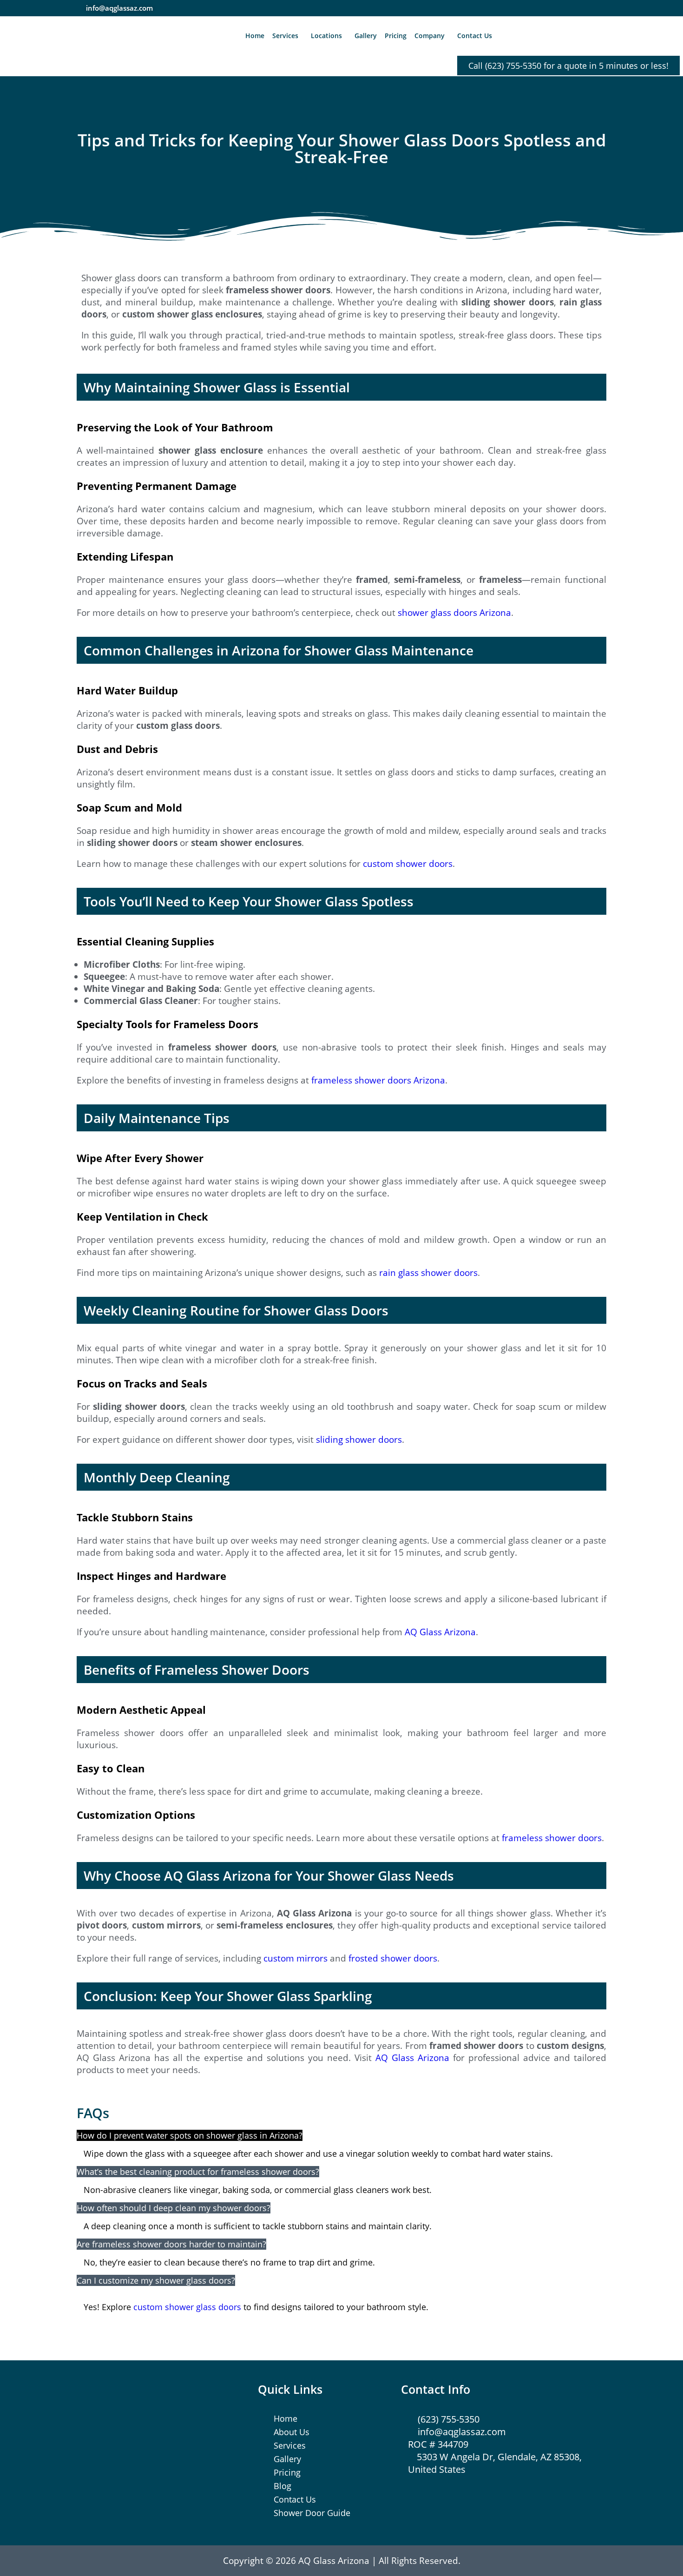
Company (430, 36)
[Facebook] (526, 8)
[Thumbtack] (580, 8)
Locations (326, 36)
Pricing (396, 36)
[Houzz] (598, 8)
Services (285, 36)
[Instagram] (544, 8)
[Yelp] (562, 8)
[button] (288, 36)
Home (255, 36)
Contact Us (475, 36)
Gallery (366, 36)
